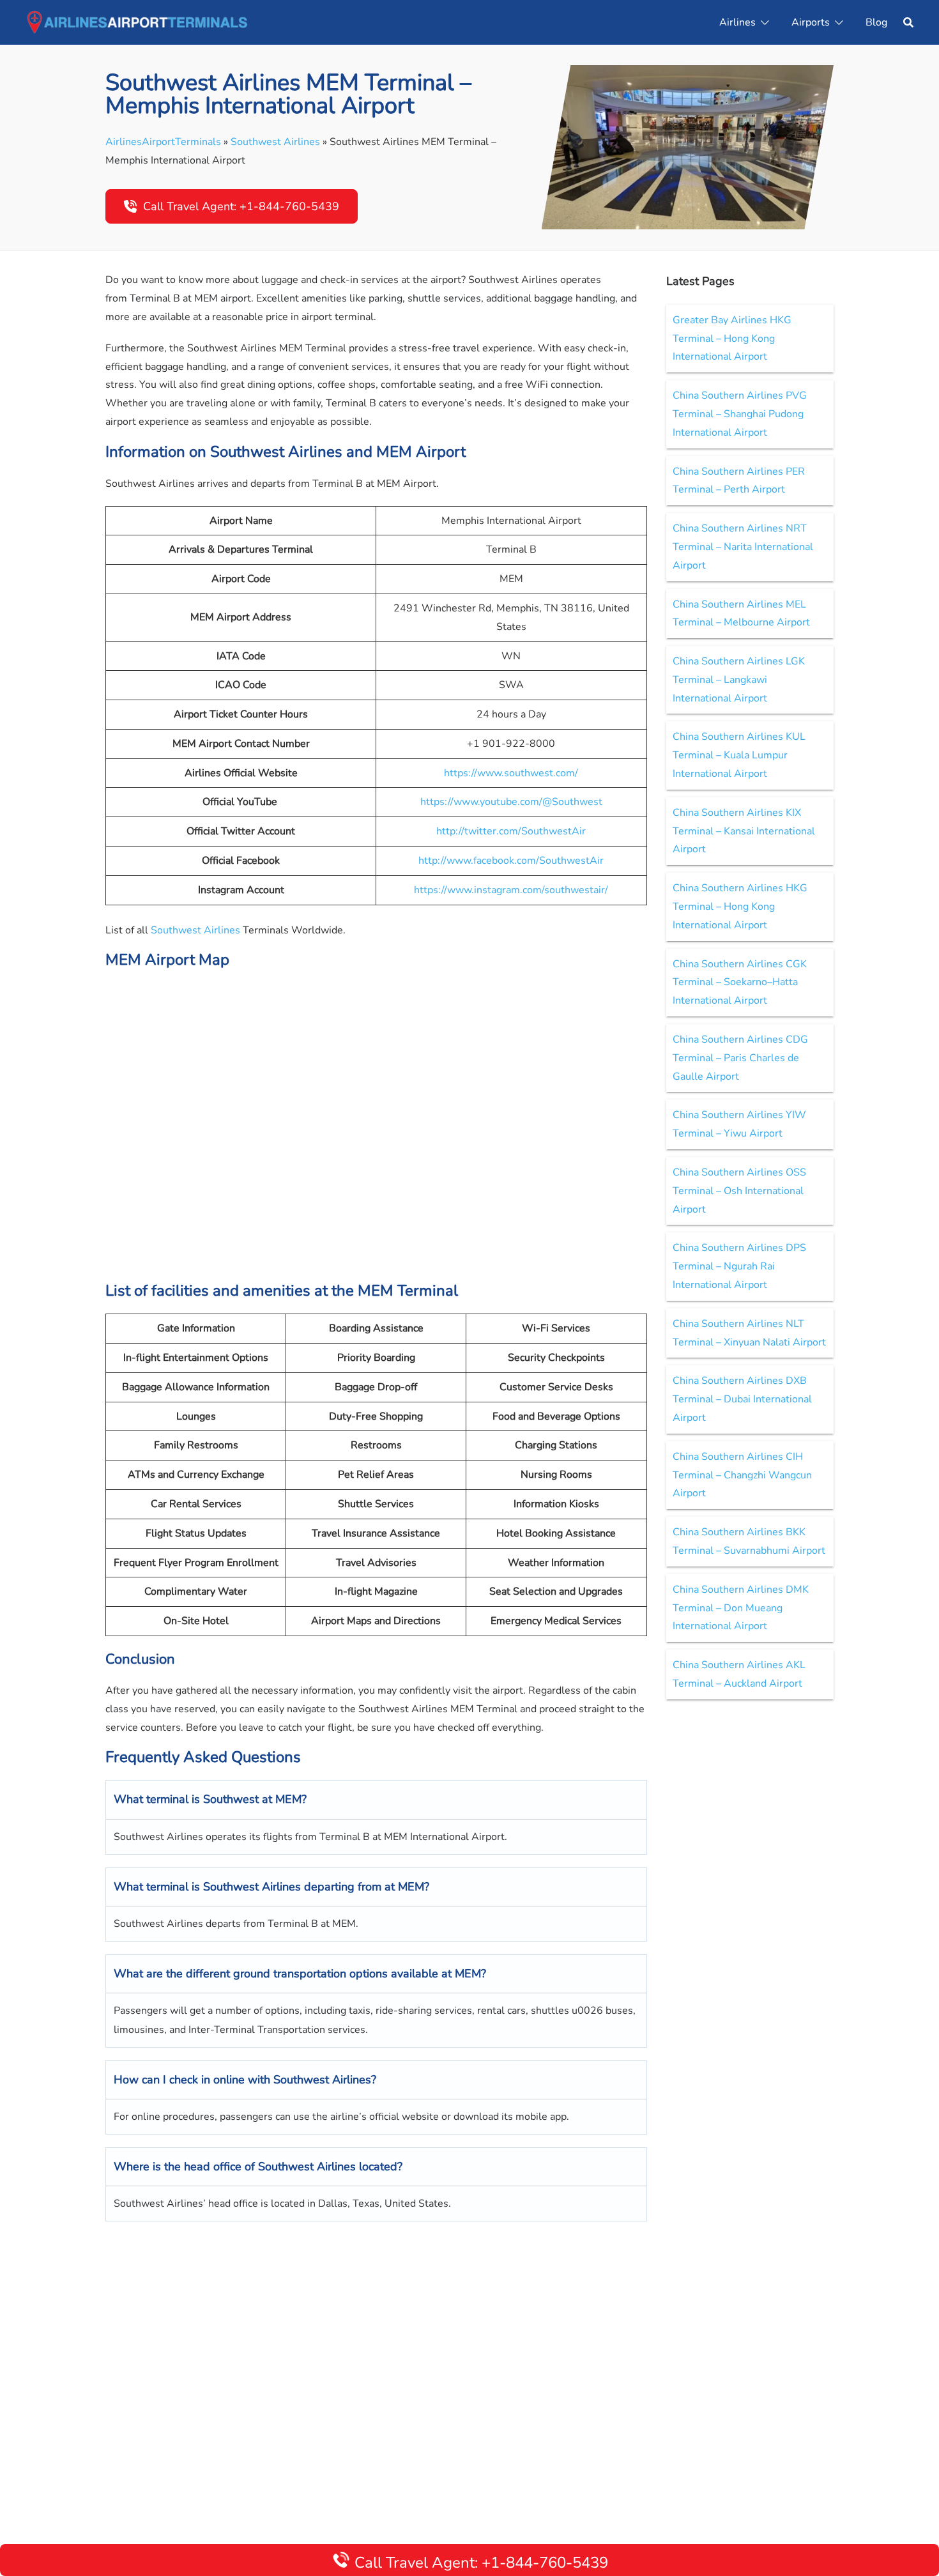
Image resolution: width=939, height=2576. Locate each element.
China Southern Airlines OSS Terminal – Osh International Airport (739, 1191)
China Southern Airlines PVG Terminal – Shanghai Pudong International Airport (740, 414)
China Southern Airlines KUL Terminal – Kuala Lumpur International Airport (739, 755)
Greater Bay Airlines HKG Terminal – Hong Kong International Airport (732, 339)
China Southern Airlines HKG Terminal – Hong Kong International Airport (740, 907)
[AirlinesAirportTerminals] (137, 22)
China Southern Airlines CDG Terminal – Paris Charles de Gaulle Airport (740, 1058)
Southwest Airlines (275, 142)
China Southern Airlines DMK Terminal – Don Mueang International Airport (741, 1608)
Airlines (737, 22)
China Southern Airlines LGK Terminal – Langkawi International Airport (739, 680)
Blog (876, 22)
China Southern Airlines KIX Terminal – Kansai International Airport (744, 831)
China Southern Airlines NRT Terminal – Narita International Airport (743, 547)
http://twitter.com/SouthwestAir (511, 831)
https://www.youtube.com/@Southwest (511, 802)
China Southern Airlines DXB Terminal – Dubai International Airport (742, 1399)
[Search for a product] (908, 22)
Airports (811, 22)
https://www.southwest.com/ (511, 773)
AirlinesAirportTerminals (163, 142)
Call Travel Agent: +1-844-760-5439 (241, 206)
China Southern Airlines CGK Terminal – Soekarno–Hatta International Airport (740, 983)
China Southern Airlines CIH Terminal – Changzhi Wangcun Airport (742, 1475)
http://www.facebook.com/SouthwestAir (511, 861)
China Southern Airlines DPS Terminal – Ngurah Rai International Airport (739, 1266)
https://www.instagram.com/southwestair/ (511, 890)
